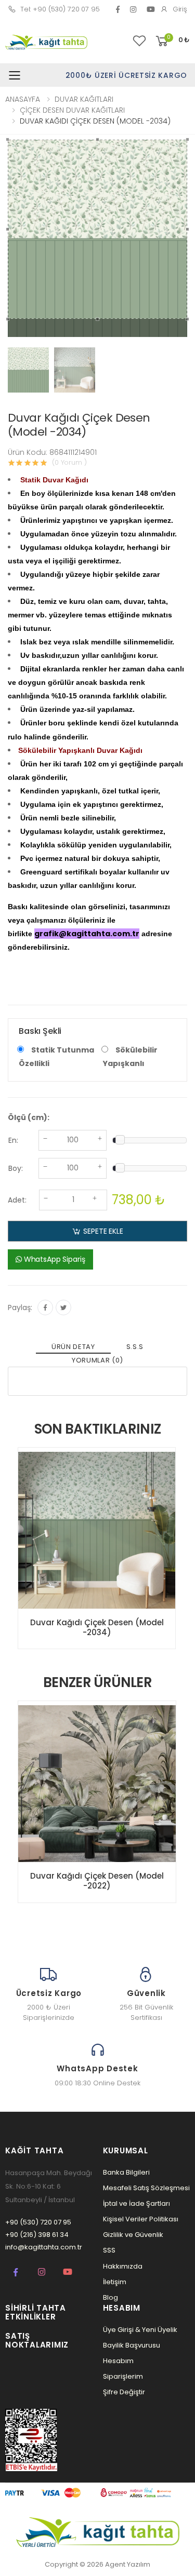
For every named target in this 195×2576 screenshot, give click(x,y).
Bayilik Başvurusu (132, 2345)
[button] (172, 41)
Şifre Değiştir (124, 2392)
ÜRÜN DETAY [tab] (73, 1347)
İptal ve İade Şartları (136, 2203)
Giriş (180, 9)
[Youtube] (68, 2272)
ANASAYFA (23, 99)
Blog (110, 2297)
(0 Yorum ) (69, 462)
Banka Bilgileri (126, 2172)
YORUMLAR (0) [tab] (97, 1360)
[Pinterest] (133, 9)
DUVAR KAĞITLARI (84, 99)
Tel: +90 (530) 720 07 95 (60, 9)
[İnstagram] (42, 2272)
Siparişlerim (123, 2376)
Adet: (17, 1200)
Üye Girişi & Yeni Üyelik (140, 2330)
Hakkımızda (123, 2266)
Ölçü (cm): (29, 1117)
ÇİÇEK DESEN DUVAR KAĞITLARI (72, 110)
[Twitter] (63, 1307)
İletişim (115, 2282)
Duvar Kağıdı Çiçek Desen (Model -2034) (97, 1627)
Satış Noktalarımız (37, 2340)
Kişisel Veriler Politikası (141, 2219)
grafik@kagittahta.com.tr (87, 934)
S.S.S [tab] (135, 1347)
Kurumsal (126, 2150)
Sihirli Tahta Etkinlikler (36, 2312)
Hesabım (118, 2361)
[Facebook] (118, 9)
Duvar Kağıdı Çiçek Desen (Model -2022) (97, 1881)
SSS (109, 2250)
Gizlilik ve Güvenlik (133, 2235)
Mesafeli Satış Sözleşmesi (146, 2188)
